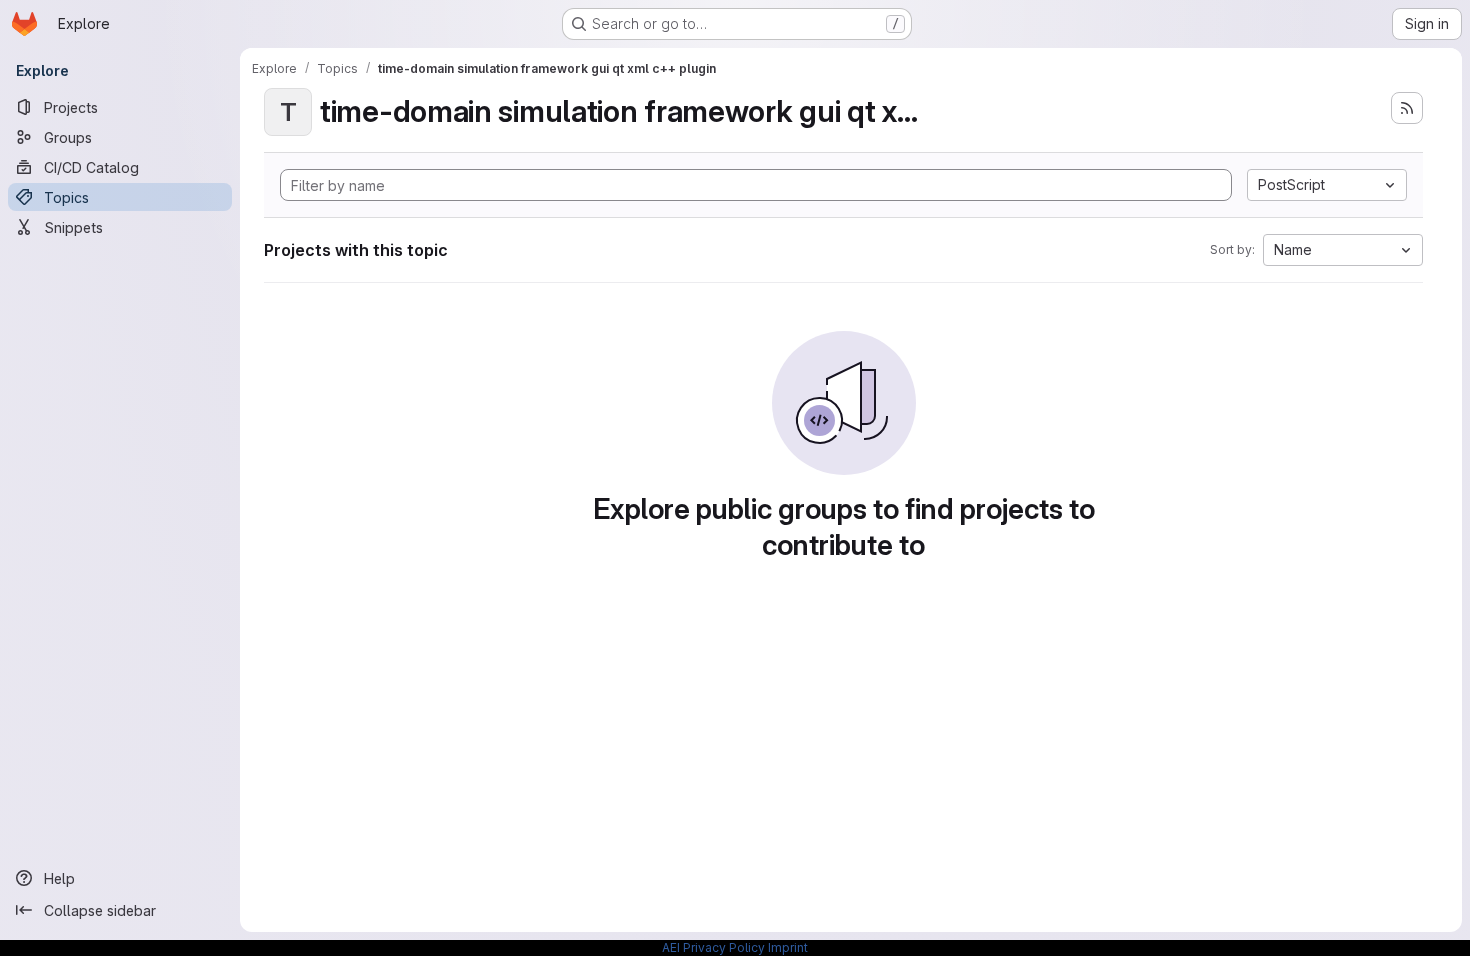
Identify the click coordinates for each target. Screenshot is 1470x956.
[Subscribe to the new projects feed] (1407, 108)
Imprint (788, 947)
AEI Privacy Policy (713, 947)
